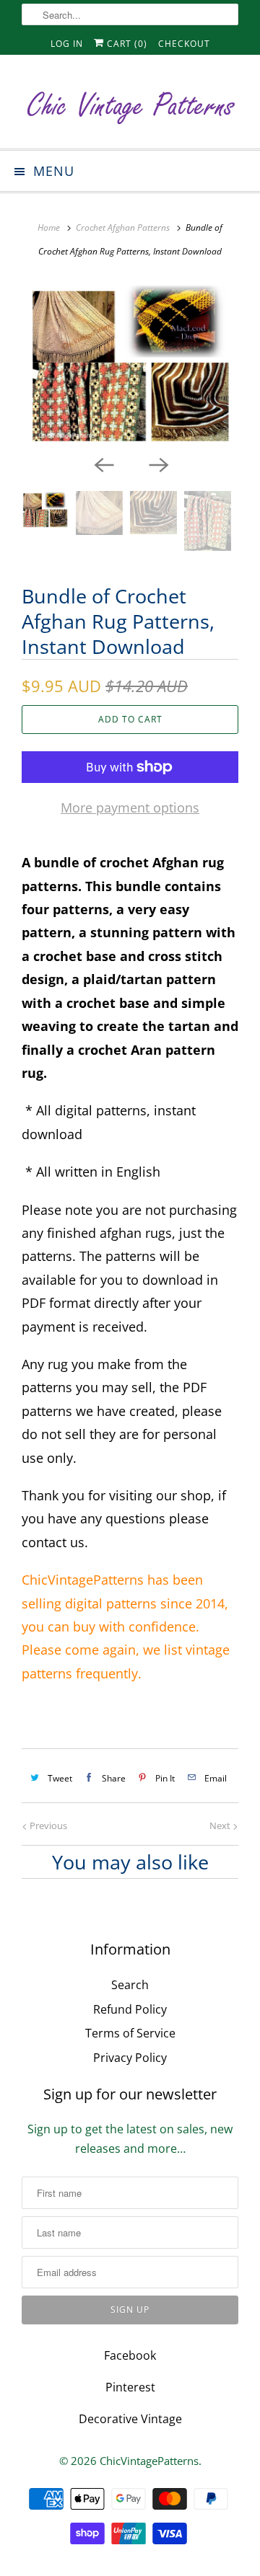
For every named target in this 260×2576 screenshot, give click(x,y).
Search (130, 1985)
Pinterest (130, 2387)
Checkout (184, 44)
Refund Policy (130, 2009)
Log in (67, 44)
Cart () (126, 44)
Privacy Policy (130, 2058)
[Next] (157, 464)
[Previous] (103, 464)
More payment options (130, 807)
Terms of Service (130, 2033)
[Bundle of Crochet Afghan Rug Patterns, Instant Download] (130, 364)
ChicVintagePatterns (149, 2461)
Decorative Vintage (130, 2419)
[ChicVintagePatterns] (130, 107)
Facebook (130, 2355)
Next (221, 1825)
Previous (47, 1825)
